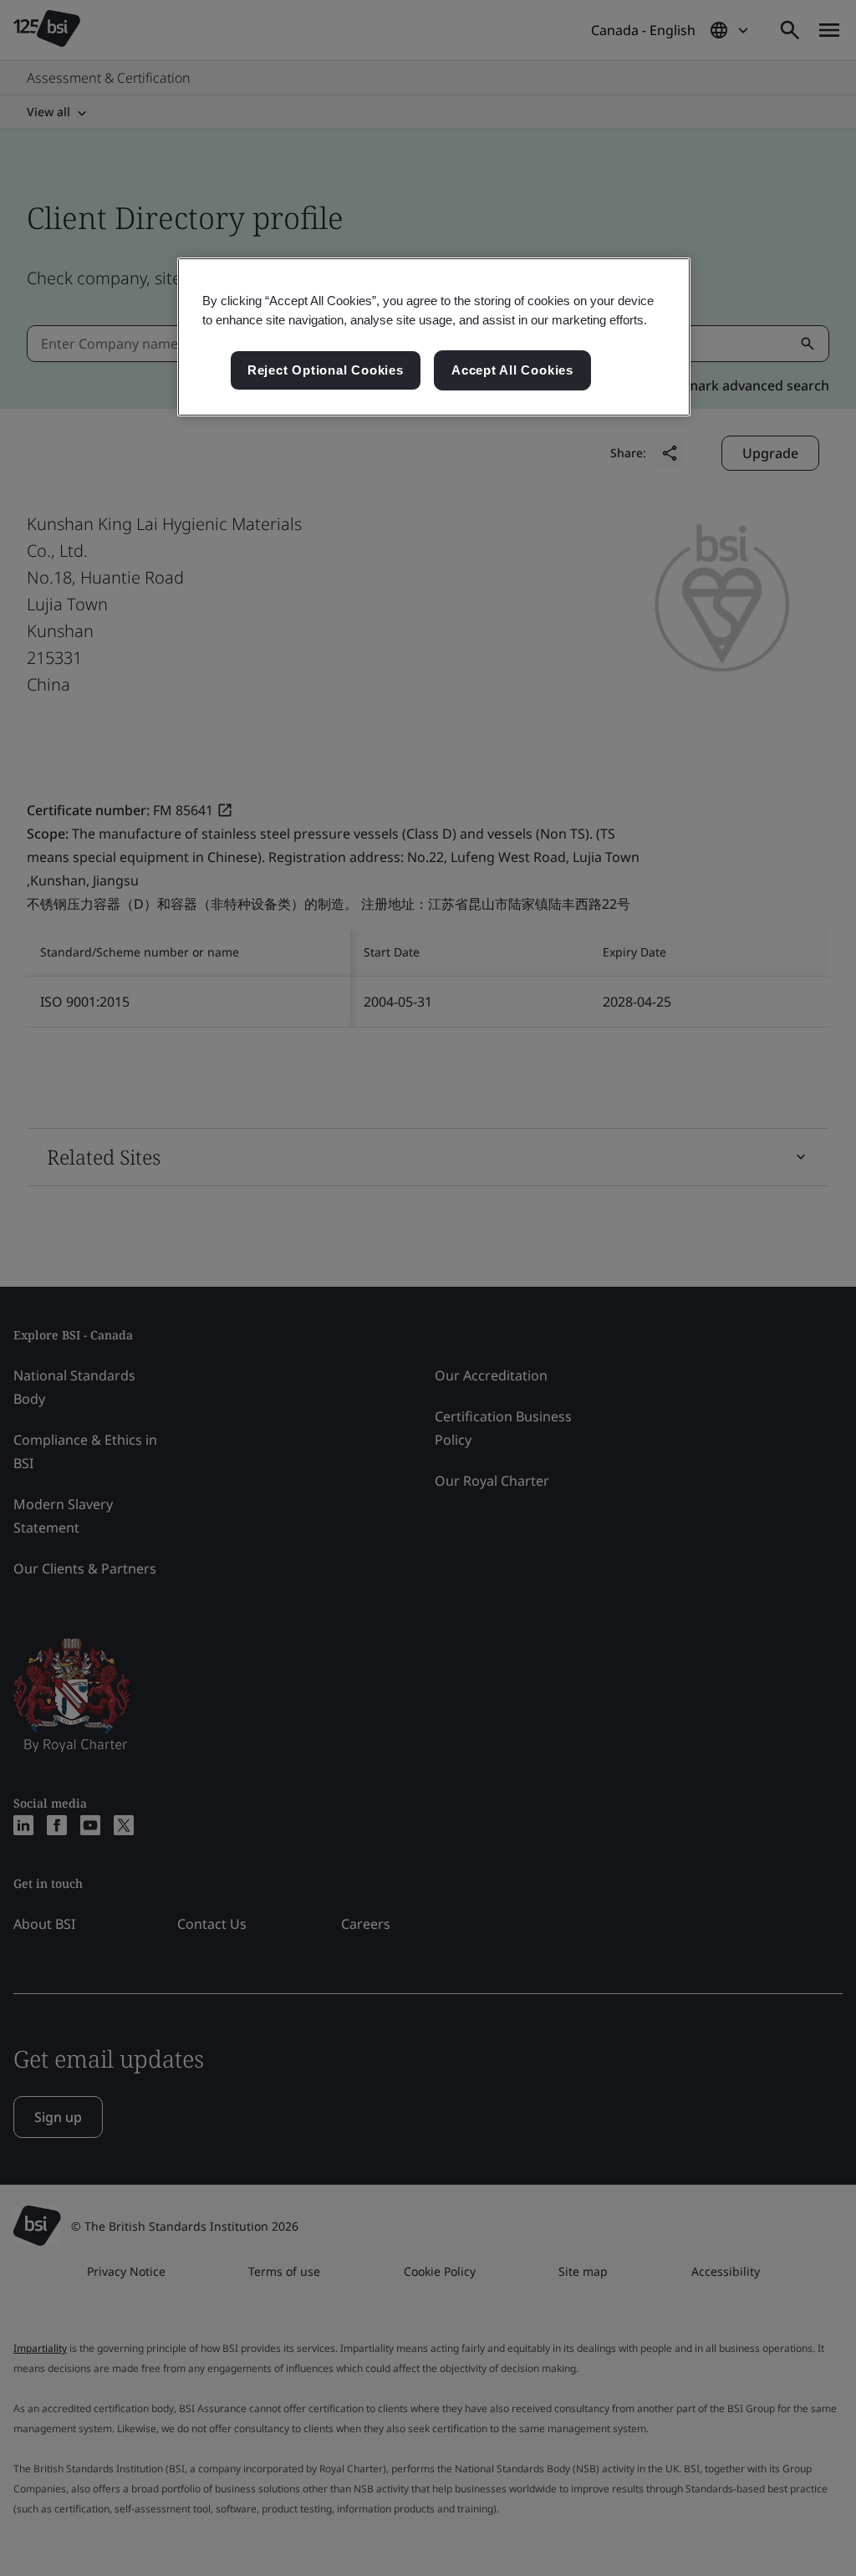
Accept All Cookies (512, 370)
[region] (434, 337)
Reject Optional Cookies (326, 370)
